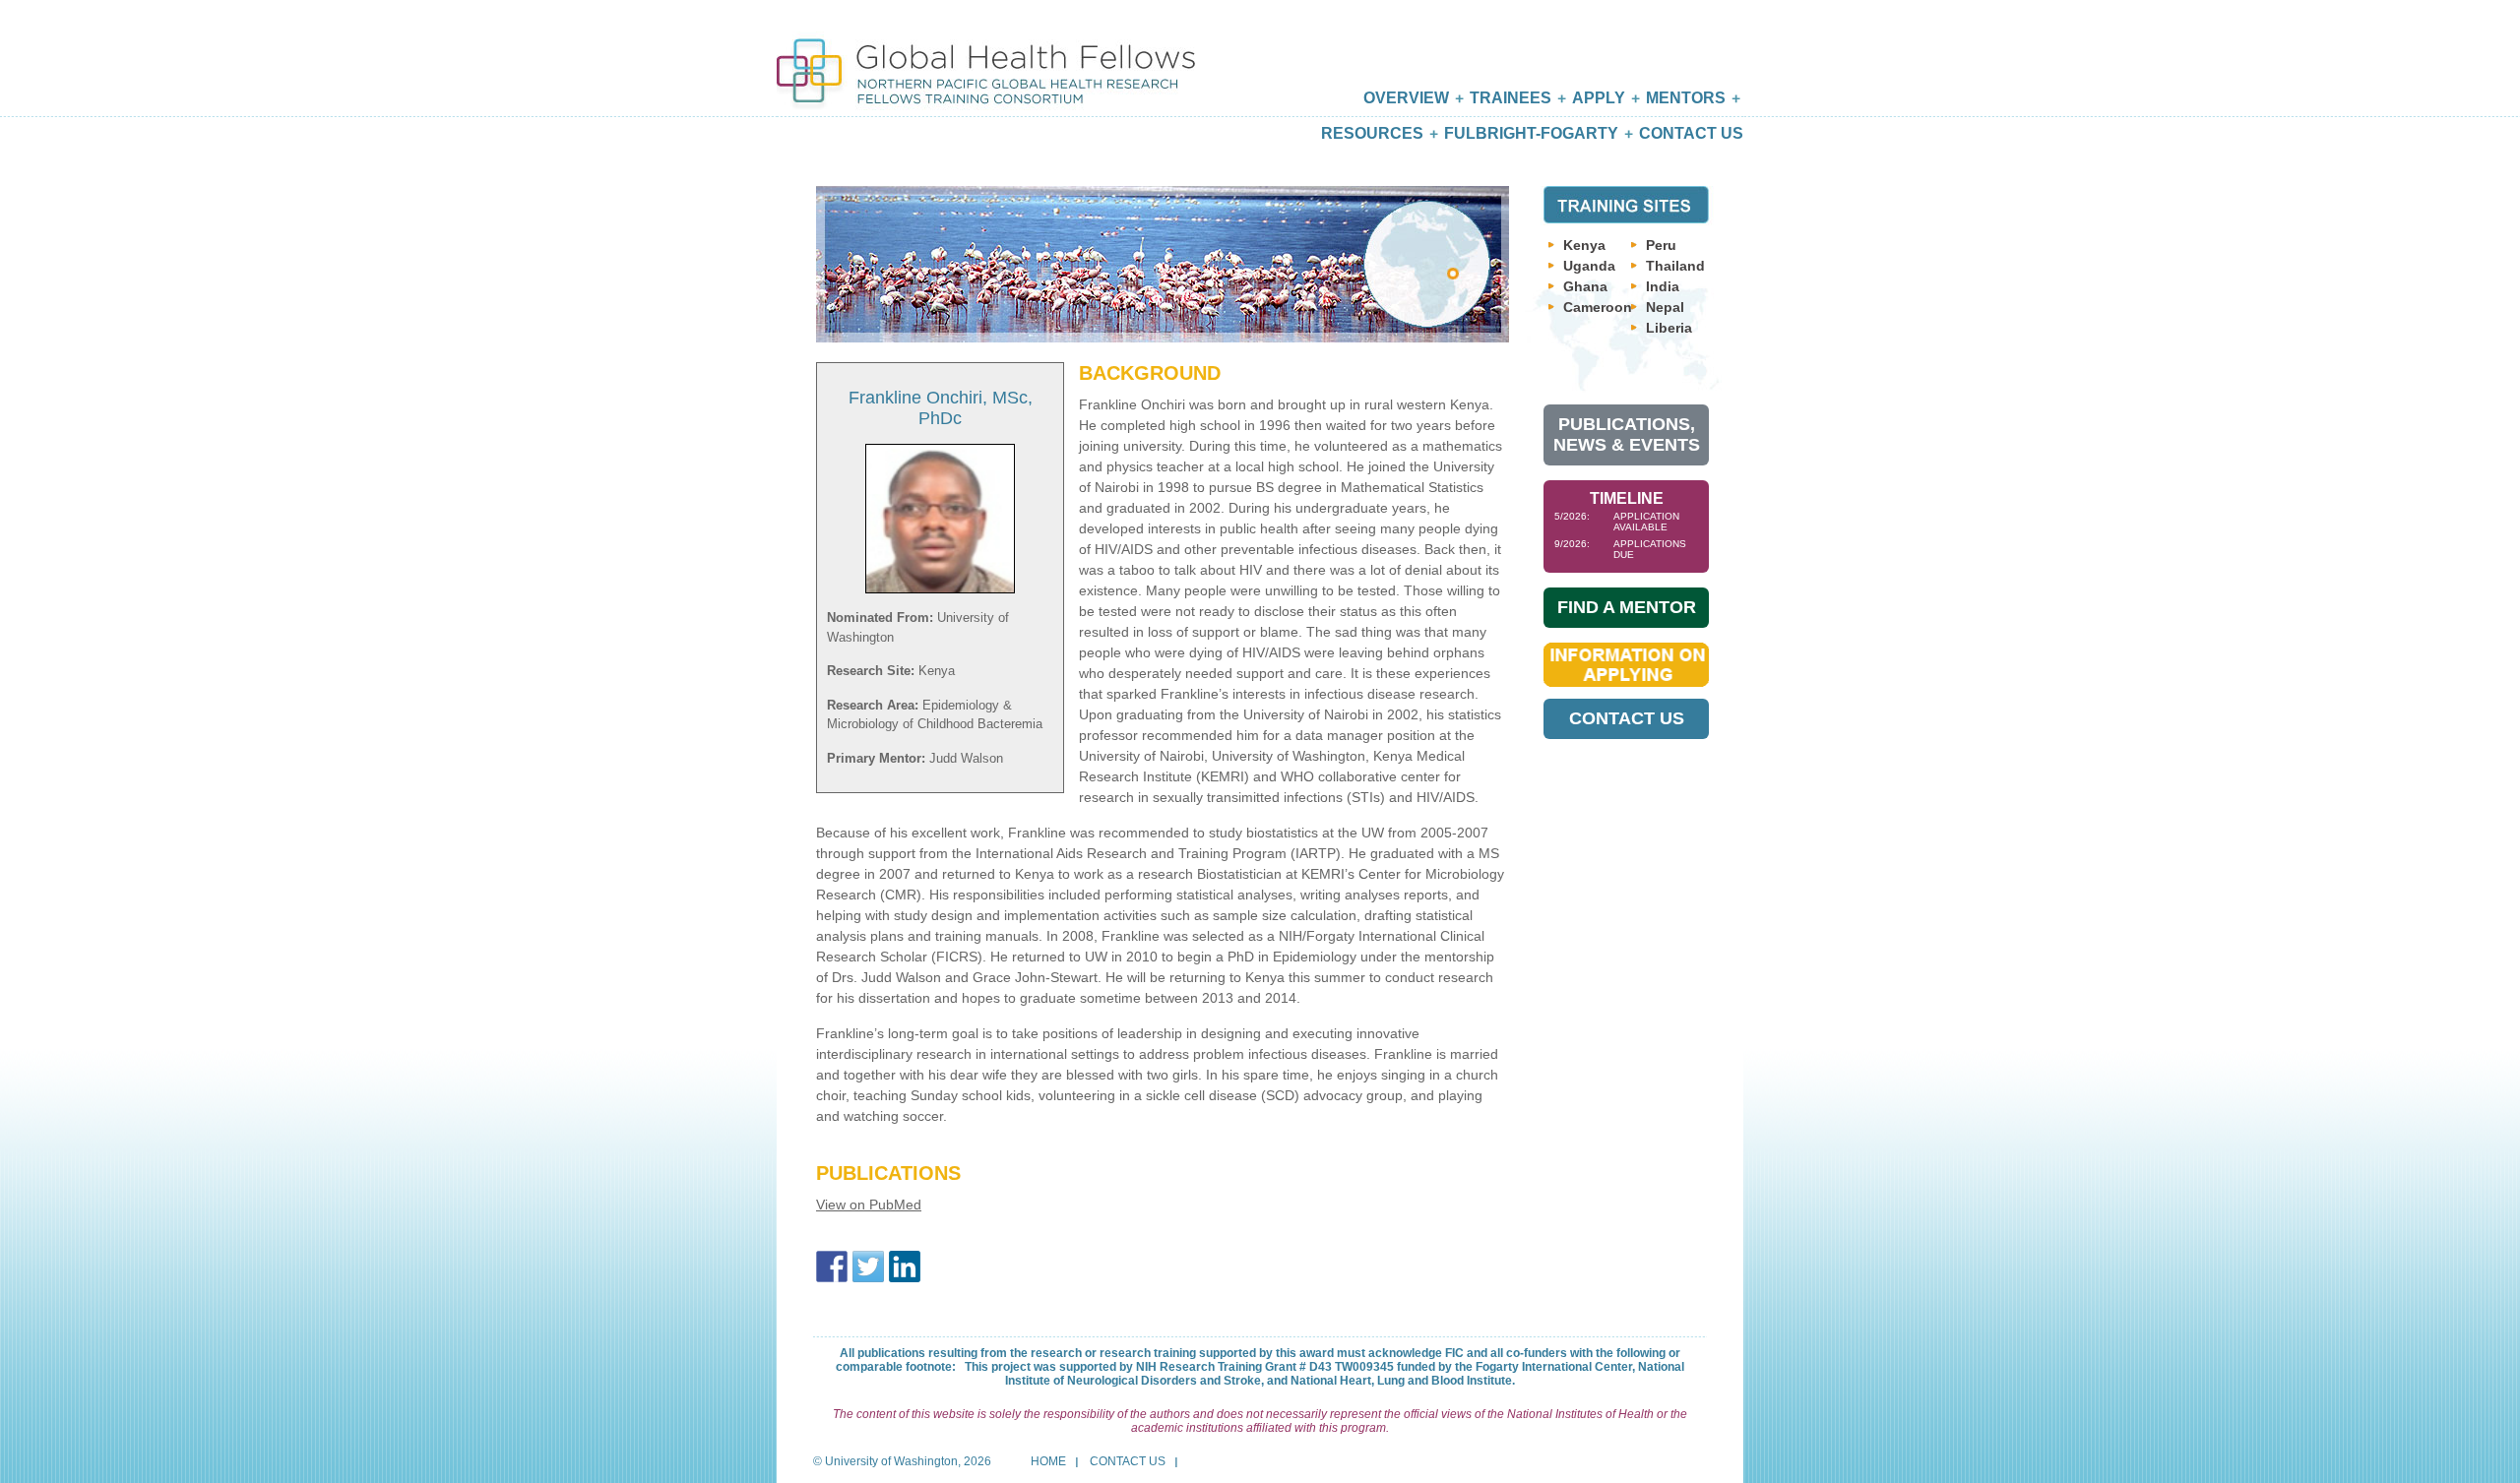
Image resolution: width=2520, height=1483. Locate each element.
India (1663, 286)
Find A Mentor (1627, 607)
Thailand (1675, 266)
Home (1048, 1461)
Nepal (1665, 307)
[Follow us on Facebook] (832, 1267)
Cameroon (1598, 307)
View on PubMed (869, 1205)
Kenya (1584, 245)
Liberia (1669, 328)
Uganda (1589, 266)
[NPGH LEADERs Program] (986, 57)
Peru (1661, 245)
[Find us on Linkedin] (905, 1267)
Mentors (1686, 98)
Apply (1599, 98)
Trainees (1511, 98)
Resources (1372, 133)
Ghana (1585, 286)
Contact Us (1691, 133)
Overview (1406, 98)
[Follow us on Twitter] (868, 1267)
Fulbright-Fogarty (1531, 133)
